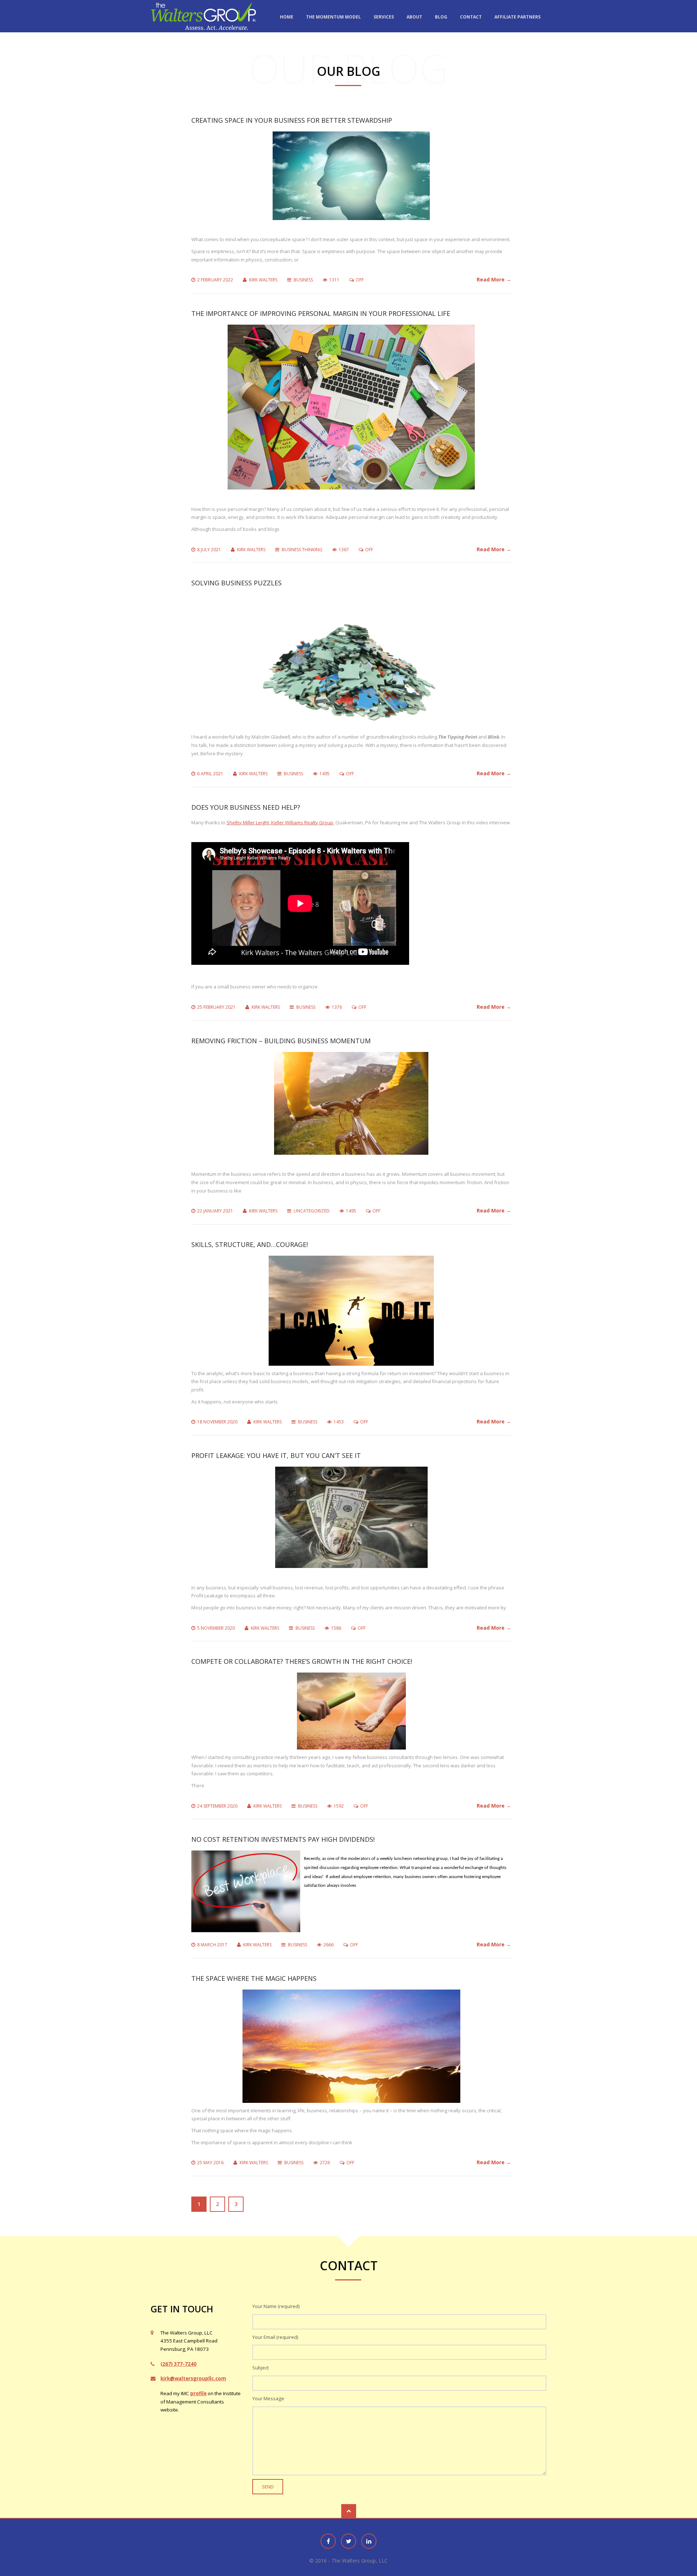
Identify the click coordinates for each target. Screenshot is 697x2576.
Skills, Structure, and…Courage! (250, 1244)
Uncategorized (312, 1211)
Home (287, 17)
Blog (441, 17)
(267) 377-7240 (178, 2364)
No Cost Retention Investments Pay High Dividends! (283, 1839)
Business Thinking (302, 550)
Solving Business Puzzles (237, 583)
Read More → (494, 279)
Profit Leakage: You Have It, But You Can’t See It (276, 1455)
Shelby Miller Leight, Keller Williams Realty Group (280, 822)
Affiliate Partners (517, 17)
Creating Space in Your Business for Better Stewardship (292, 120)
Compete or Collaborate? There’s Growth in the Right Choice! (302, 1661)
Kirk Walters (263, 280)
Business (303, 280)
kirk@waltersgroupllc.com (193, 2378)
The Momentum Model (333, 17)
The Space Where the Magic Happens (254, 1978)
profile (198, 2393)
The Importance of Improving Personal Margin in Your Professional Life (321, 313)
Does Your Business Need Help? (246, 807)
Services (384, 17)
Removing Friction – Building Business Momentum (281, 1041)
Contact (471, 17)
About (414, 17)
